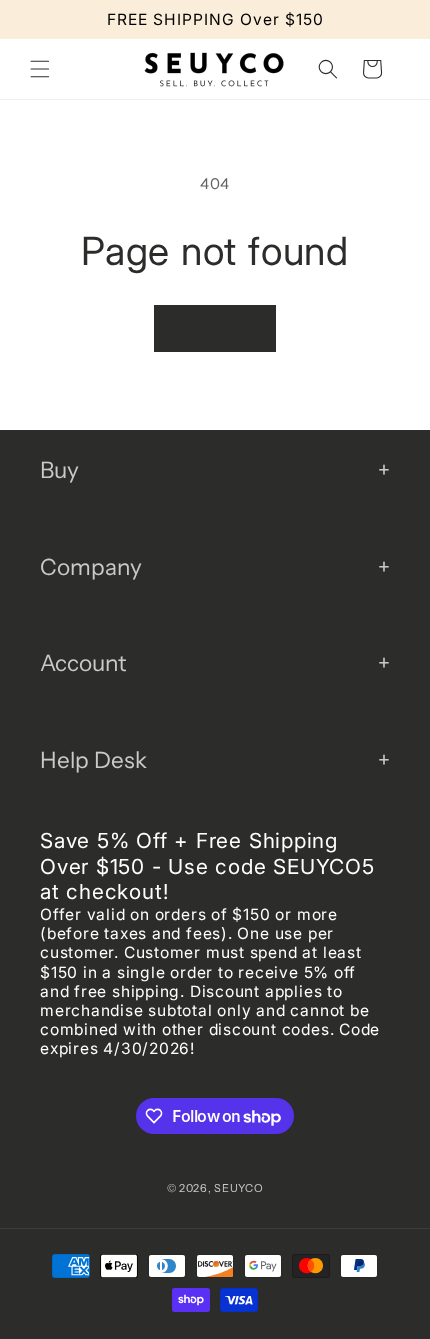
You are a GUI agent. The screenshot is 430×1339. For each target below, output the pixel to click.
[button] (40, 69)
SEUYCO (238, 1188)
